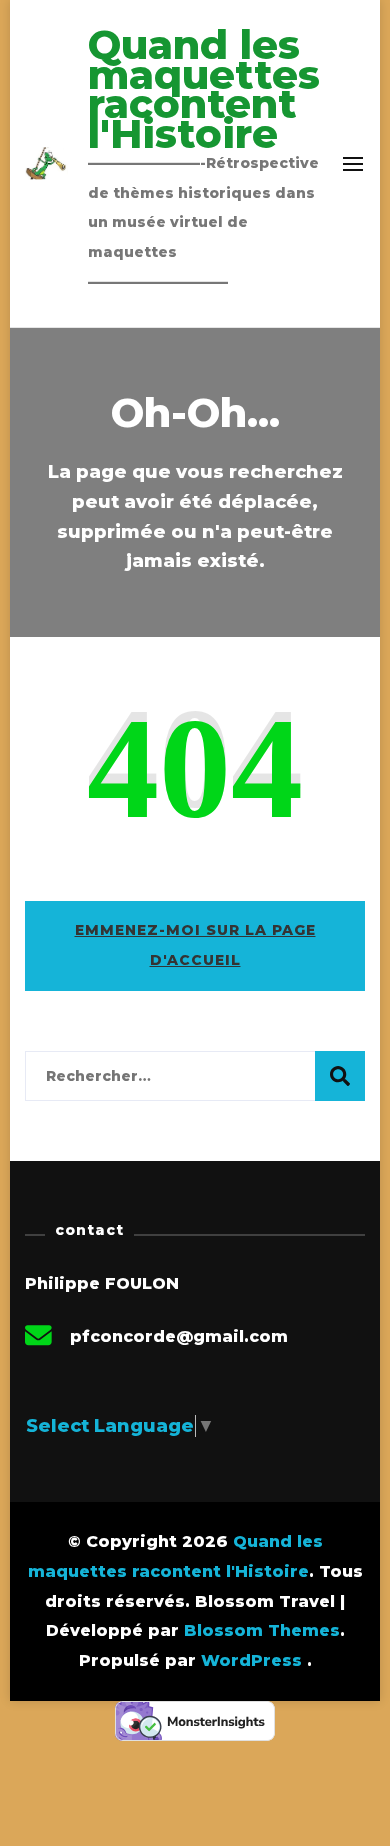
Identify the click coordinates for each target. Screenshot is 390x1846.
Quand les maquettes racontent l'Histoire (204, 89)
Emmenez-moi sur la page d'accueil (195, 945)
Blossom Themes (262, 1630)
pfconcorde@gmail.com (179, 1336)
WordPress (251, 1660)
